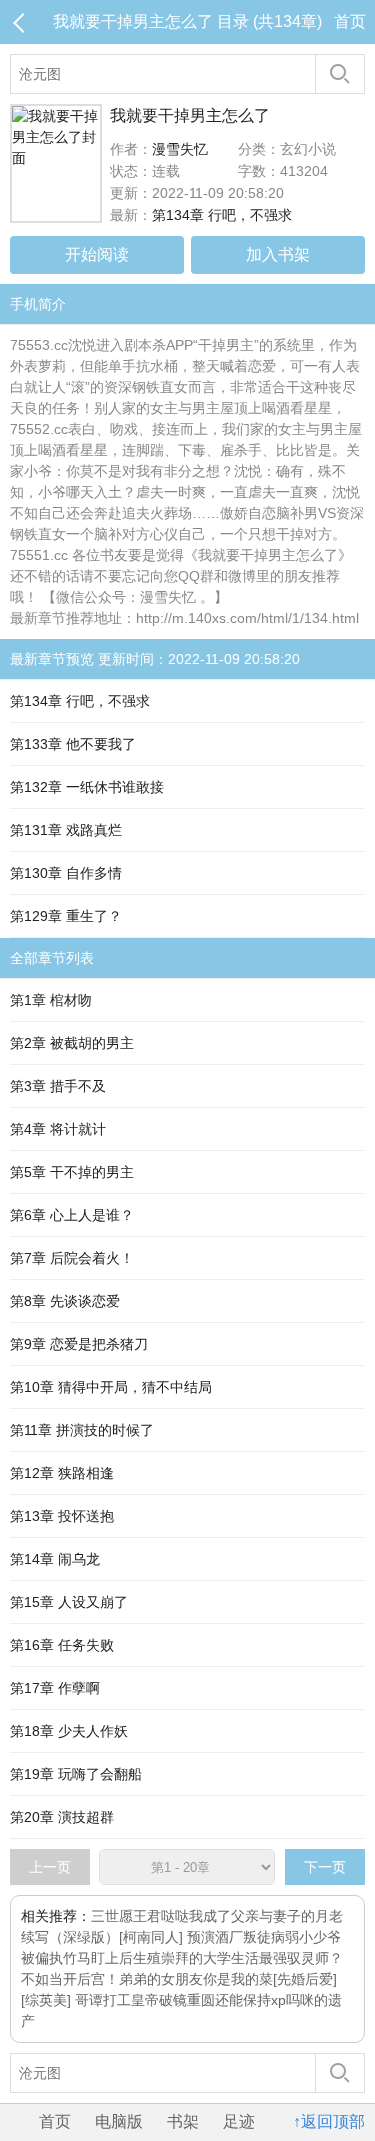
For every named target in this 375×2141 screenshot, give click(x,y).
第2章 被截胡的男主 (72, 1043)
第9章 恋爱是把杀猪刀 (79, 1344)
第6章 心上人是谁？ (72, 1215)
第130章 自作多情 (66, 873)
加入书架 (278, 254)
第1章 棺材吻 (51, 1000)
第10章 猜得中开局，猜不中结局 (111, 1387)
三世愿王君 (126, 1916)
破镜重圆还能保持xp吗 (229, 2000)
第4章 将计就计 (58, 1129)
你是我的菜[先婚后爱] (270, 1979)
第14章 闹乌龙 (55, 1559)
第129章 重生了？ (66, 916)
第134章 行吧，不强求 (222, 215)
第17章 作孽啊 (55, 1688)
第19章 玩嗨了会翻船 (76, 1774)
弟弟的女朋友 (161, 1979)
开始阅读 (97, 254)
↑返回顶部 (329, 2121)
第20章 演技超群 (62, 1817)
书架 (183, 2121)
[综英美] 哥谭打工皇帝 (90, 2000)
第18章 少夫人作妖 (69, 1731)
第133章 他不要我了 (73, 744)
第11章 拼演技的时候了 (82, 1430)
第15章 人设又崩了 (69, 1602)
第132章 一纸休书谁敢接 (87, 787)
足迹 (239, 2121)
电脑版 (119, 2121)
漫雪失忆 (180, 149)
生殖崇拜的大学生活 (196, 1958)
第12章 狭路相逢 (62, 1473)
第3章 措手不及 (58, 1086)
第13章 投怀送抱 (62, 1516)
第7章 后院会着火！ (72, 1258)
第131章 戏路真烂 (66, 830)
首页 (350, 21)
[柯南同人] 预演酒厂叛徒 (195, 1937)
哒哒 (175, 1916)
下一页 (325, 1867)
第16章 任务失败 (62, 1645)
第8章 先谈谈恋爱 (65, 1301)
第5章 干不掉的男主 (72, 1172)
